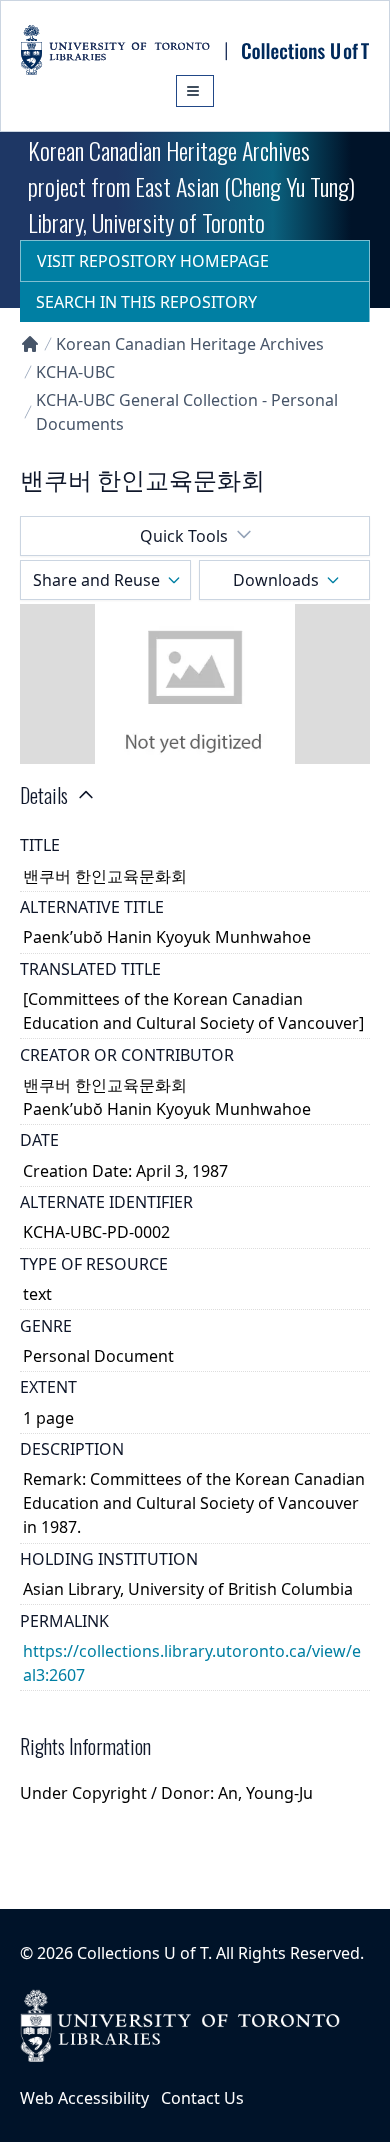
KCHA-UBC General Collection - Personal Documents (187, 412)
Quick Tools (184, 536)
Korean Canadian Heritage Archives (190, 344)
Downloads (276, 580)
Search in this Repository (146, 302)
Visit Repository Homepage (153, 261)
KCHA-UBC (75, 372)
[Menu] (195, 91)
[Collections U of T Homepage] (30, 344)
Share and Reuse (96, 580)
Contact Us (202, 2098)
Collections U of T (142, 1953)
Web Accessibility (84, 2098)
